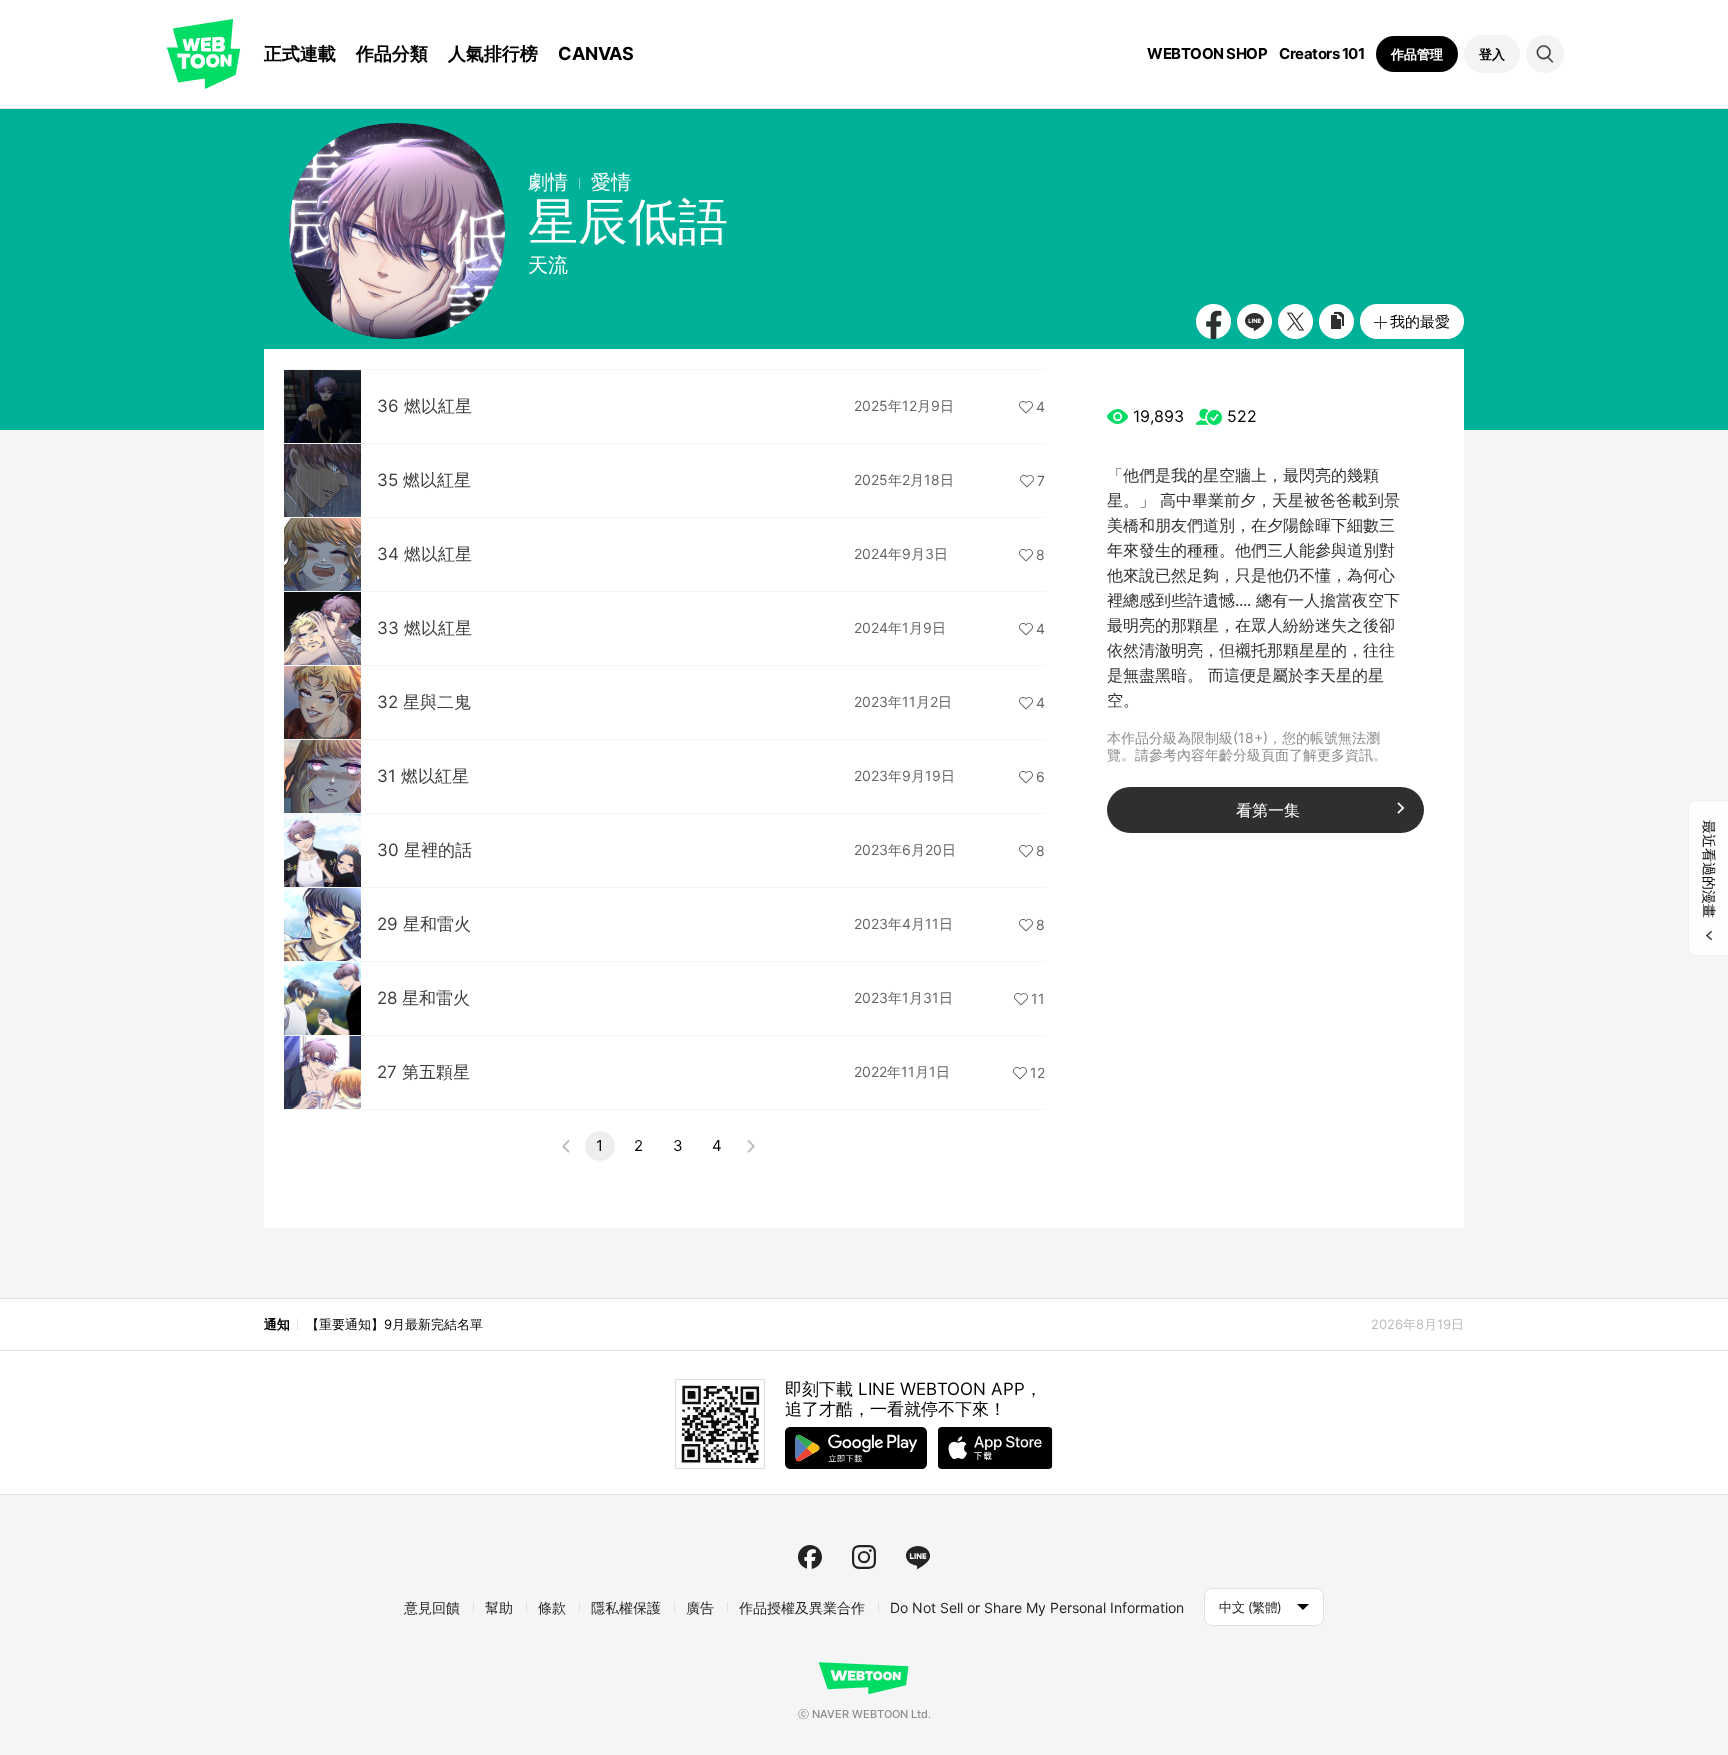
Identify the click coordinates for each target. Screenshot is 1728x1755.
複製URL (1336, 321)
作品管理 (1417, 54)
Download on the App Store (995, 1448)
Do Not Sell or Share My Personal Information (1037, 1607)
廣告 (700, 1607)
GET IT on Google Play (856, 1448)
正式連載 (300, 53)
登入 (1492, 54)
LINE (1254, 321)
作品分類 (392, 53)
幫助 (499, 1607)
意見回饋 (432, 1607)
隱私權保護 (626, 1607)
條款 (552, 1607)
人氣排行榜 (493, 53)
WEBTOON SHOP (1207, 54)
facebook (810, 1557)
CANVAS (596, 53)
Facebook (1213, 321)
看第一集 (1268, 810)
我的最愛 (1420, 321)
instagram (864, 1557)
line (918, 1557)
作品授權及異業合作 (802, 1607)
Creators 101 (1321, 54)
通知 (276, 1324)
